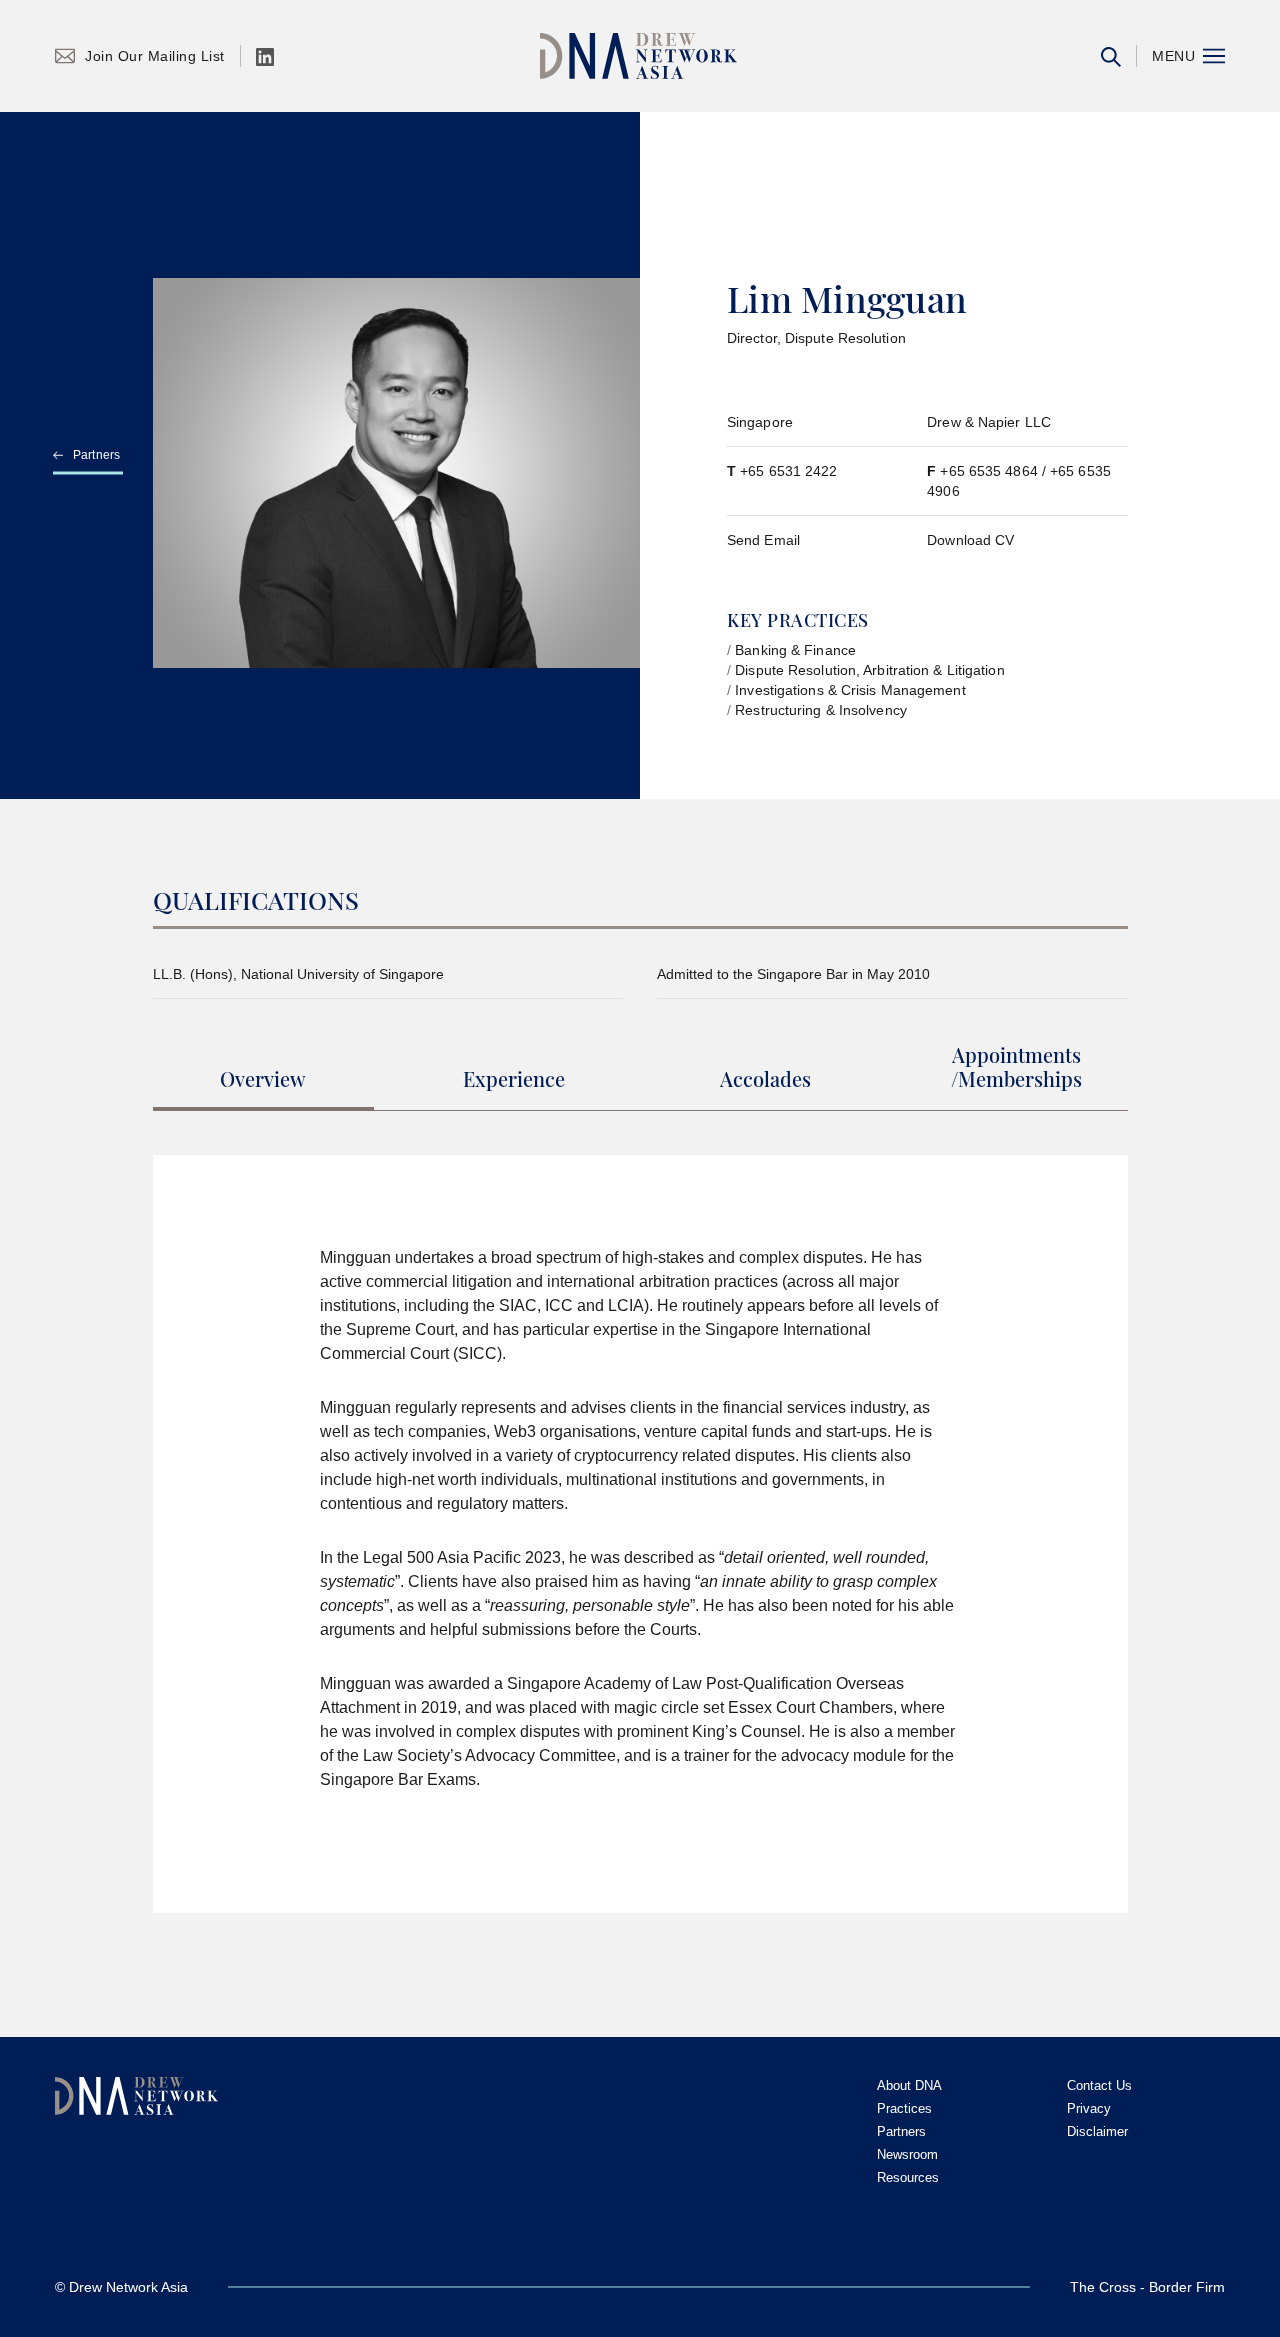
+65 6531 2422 (788, 471)
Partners (97, 455)
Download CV (970, 540)
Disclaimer (1097, 2131)
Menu (1173, 56)
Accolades (765, 1079)
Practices (904, 2108)
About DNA (909, 2085)
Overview (263, 1079)
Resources (908, 2177)
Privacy (1089, 2108)
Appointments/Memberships (1016, 1067)
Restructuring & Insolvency (821, 710)
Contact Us (1099, 2085)
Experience (514, 1079)
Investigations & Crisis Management (850, 690)
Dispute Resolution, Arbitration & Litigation (869, 670)
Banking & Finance (795, 650)
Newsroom (907, 2154)
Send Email (763, 540)
